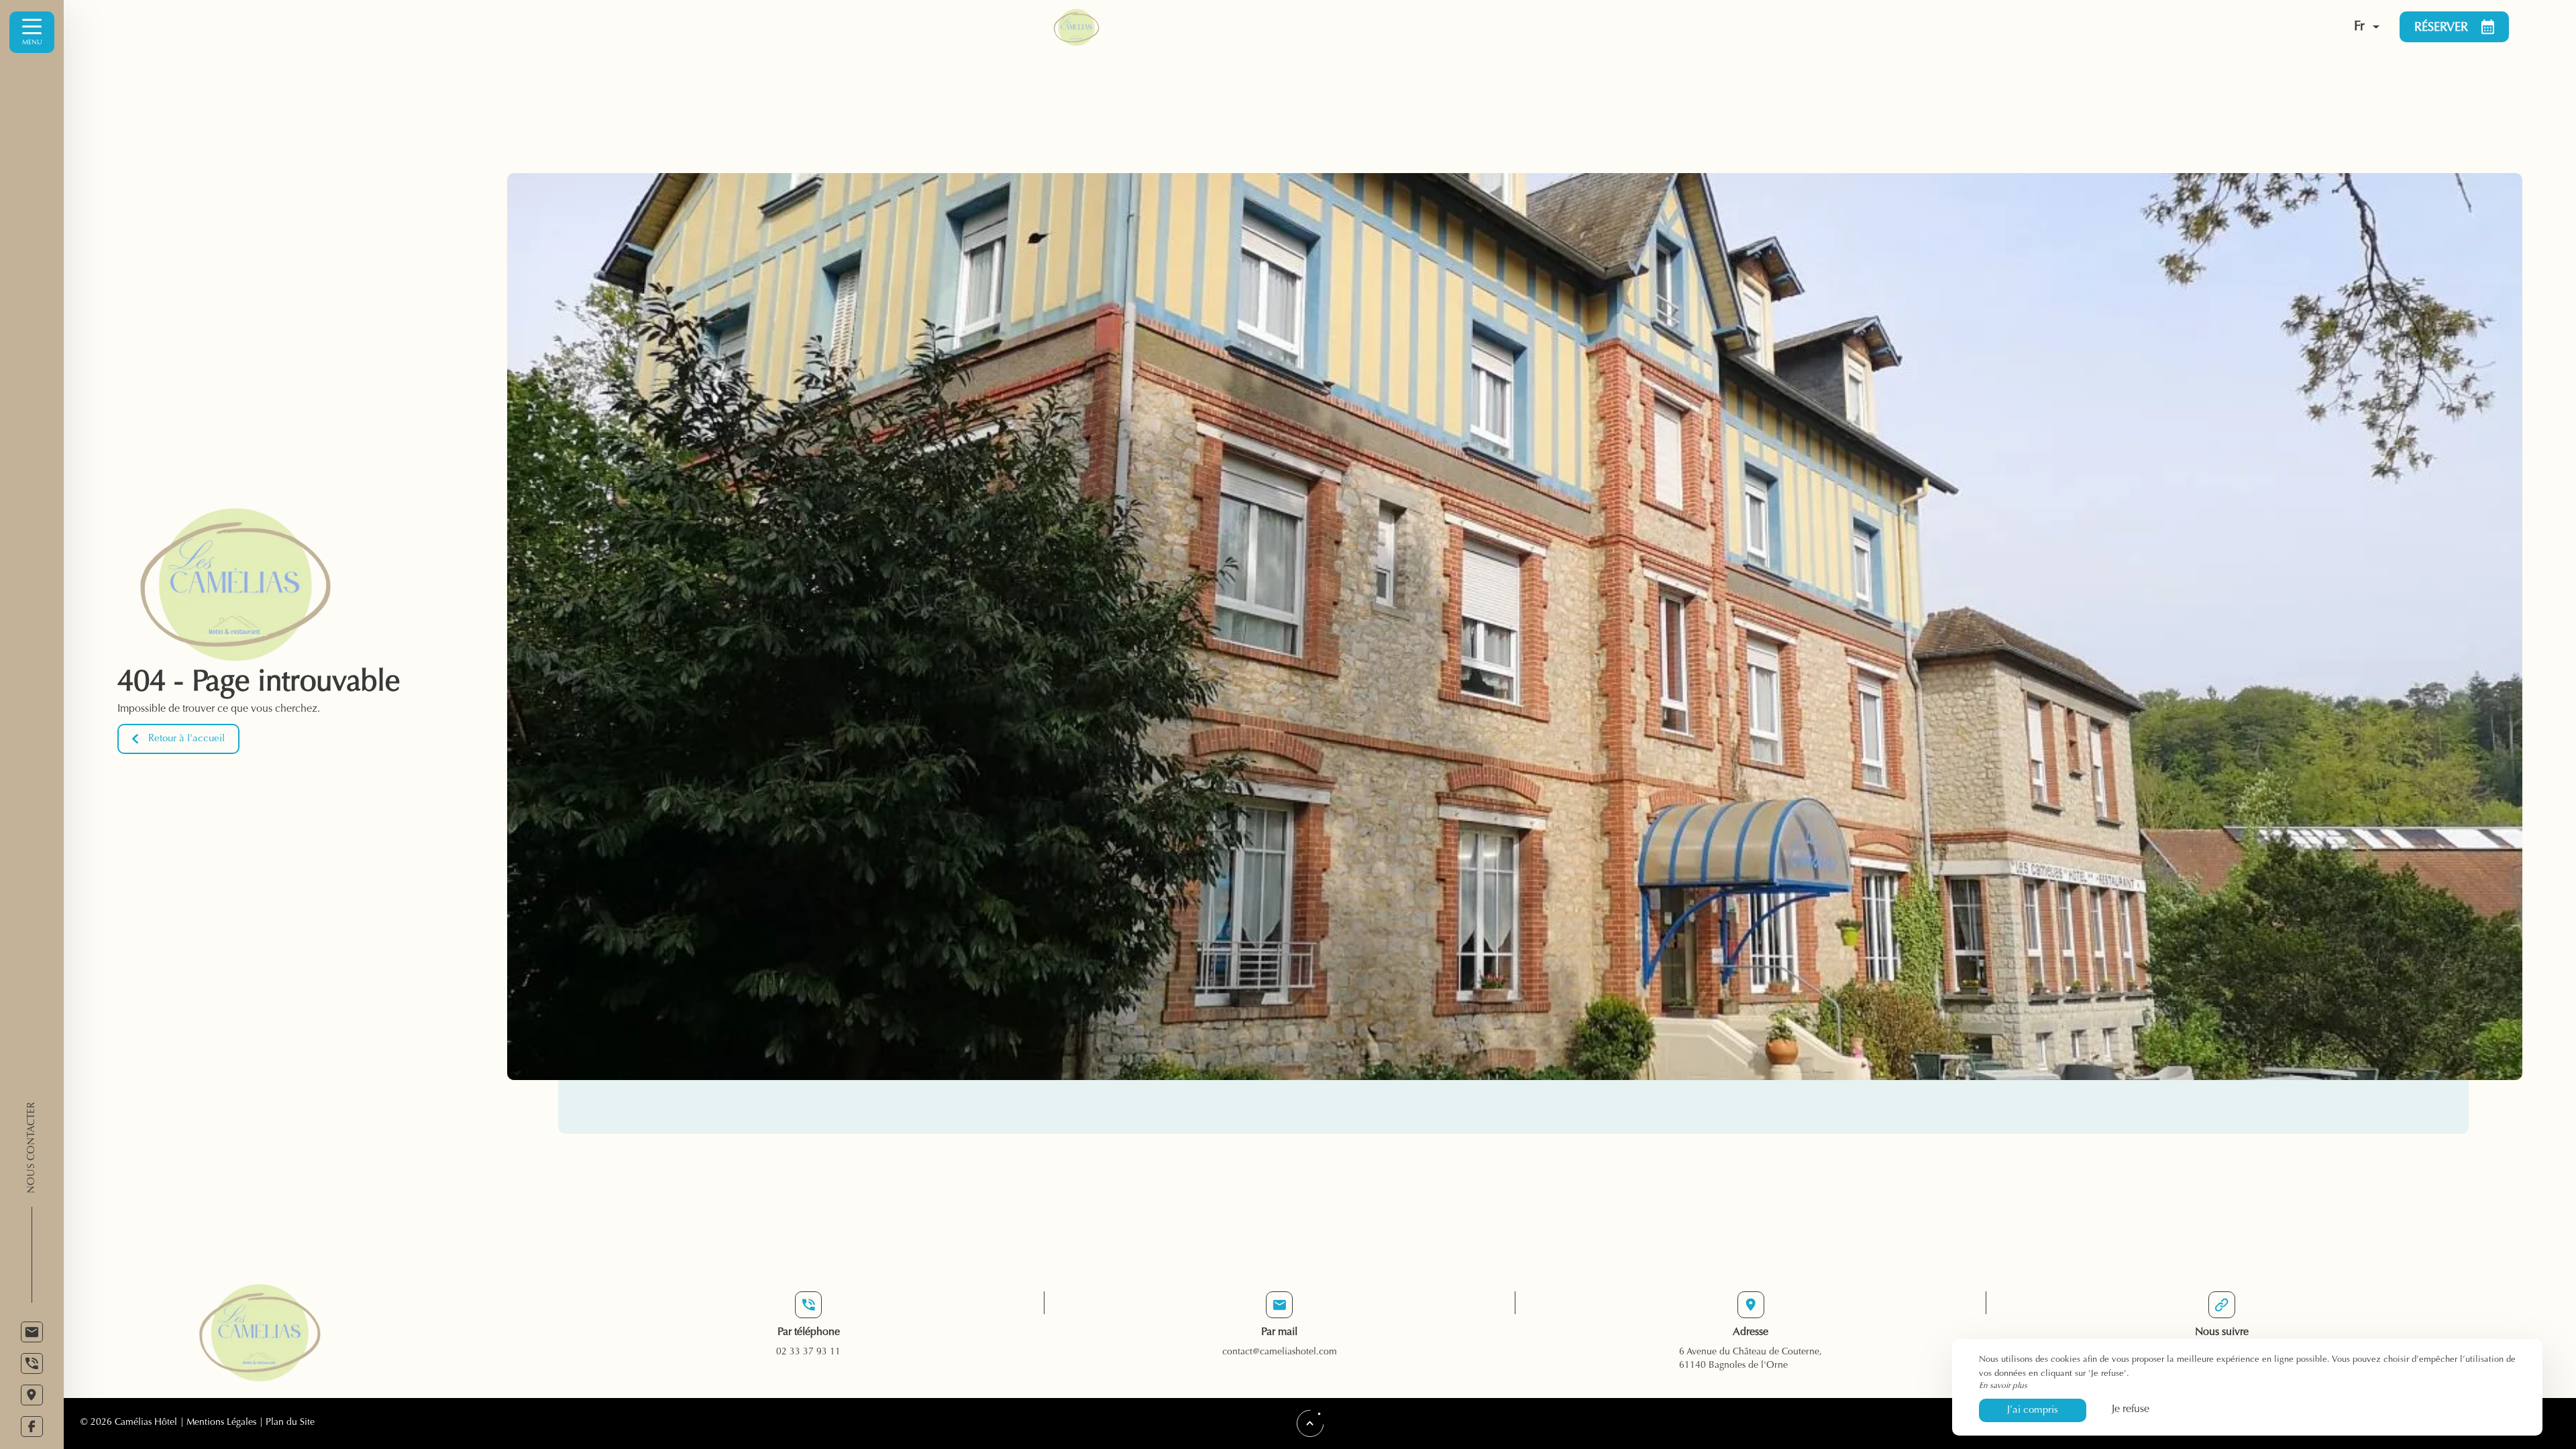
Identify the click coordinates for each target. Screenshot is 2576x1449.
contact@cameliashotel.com (1280, 1352)
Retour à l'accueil (186, 739)
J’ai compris (2033, 1410)
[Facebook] (32, 1427)
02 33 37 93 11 (808, 1352)
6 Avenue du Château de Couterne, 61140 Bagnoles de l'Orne (1751, 1359)
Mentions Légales (221, 1423)
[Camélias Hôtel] (1661, 27)
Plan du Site (290, 1423)
